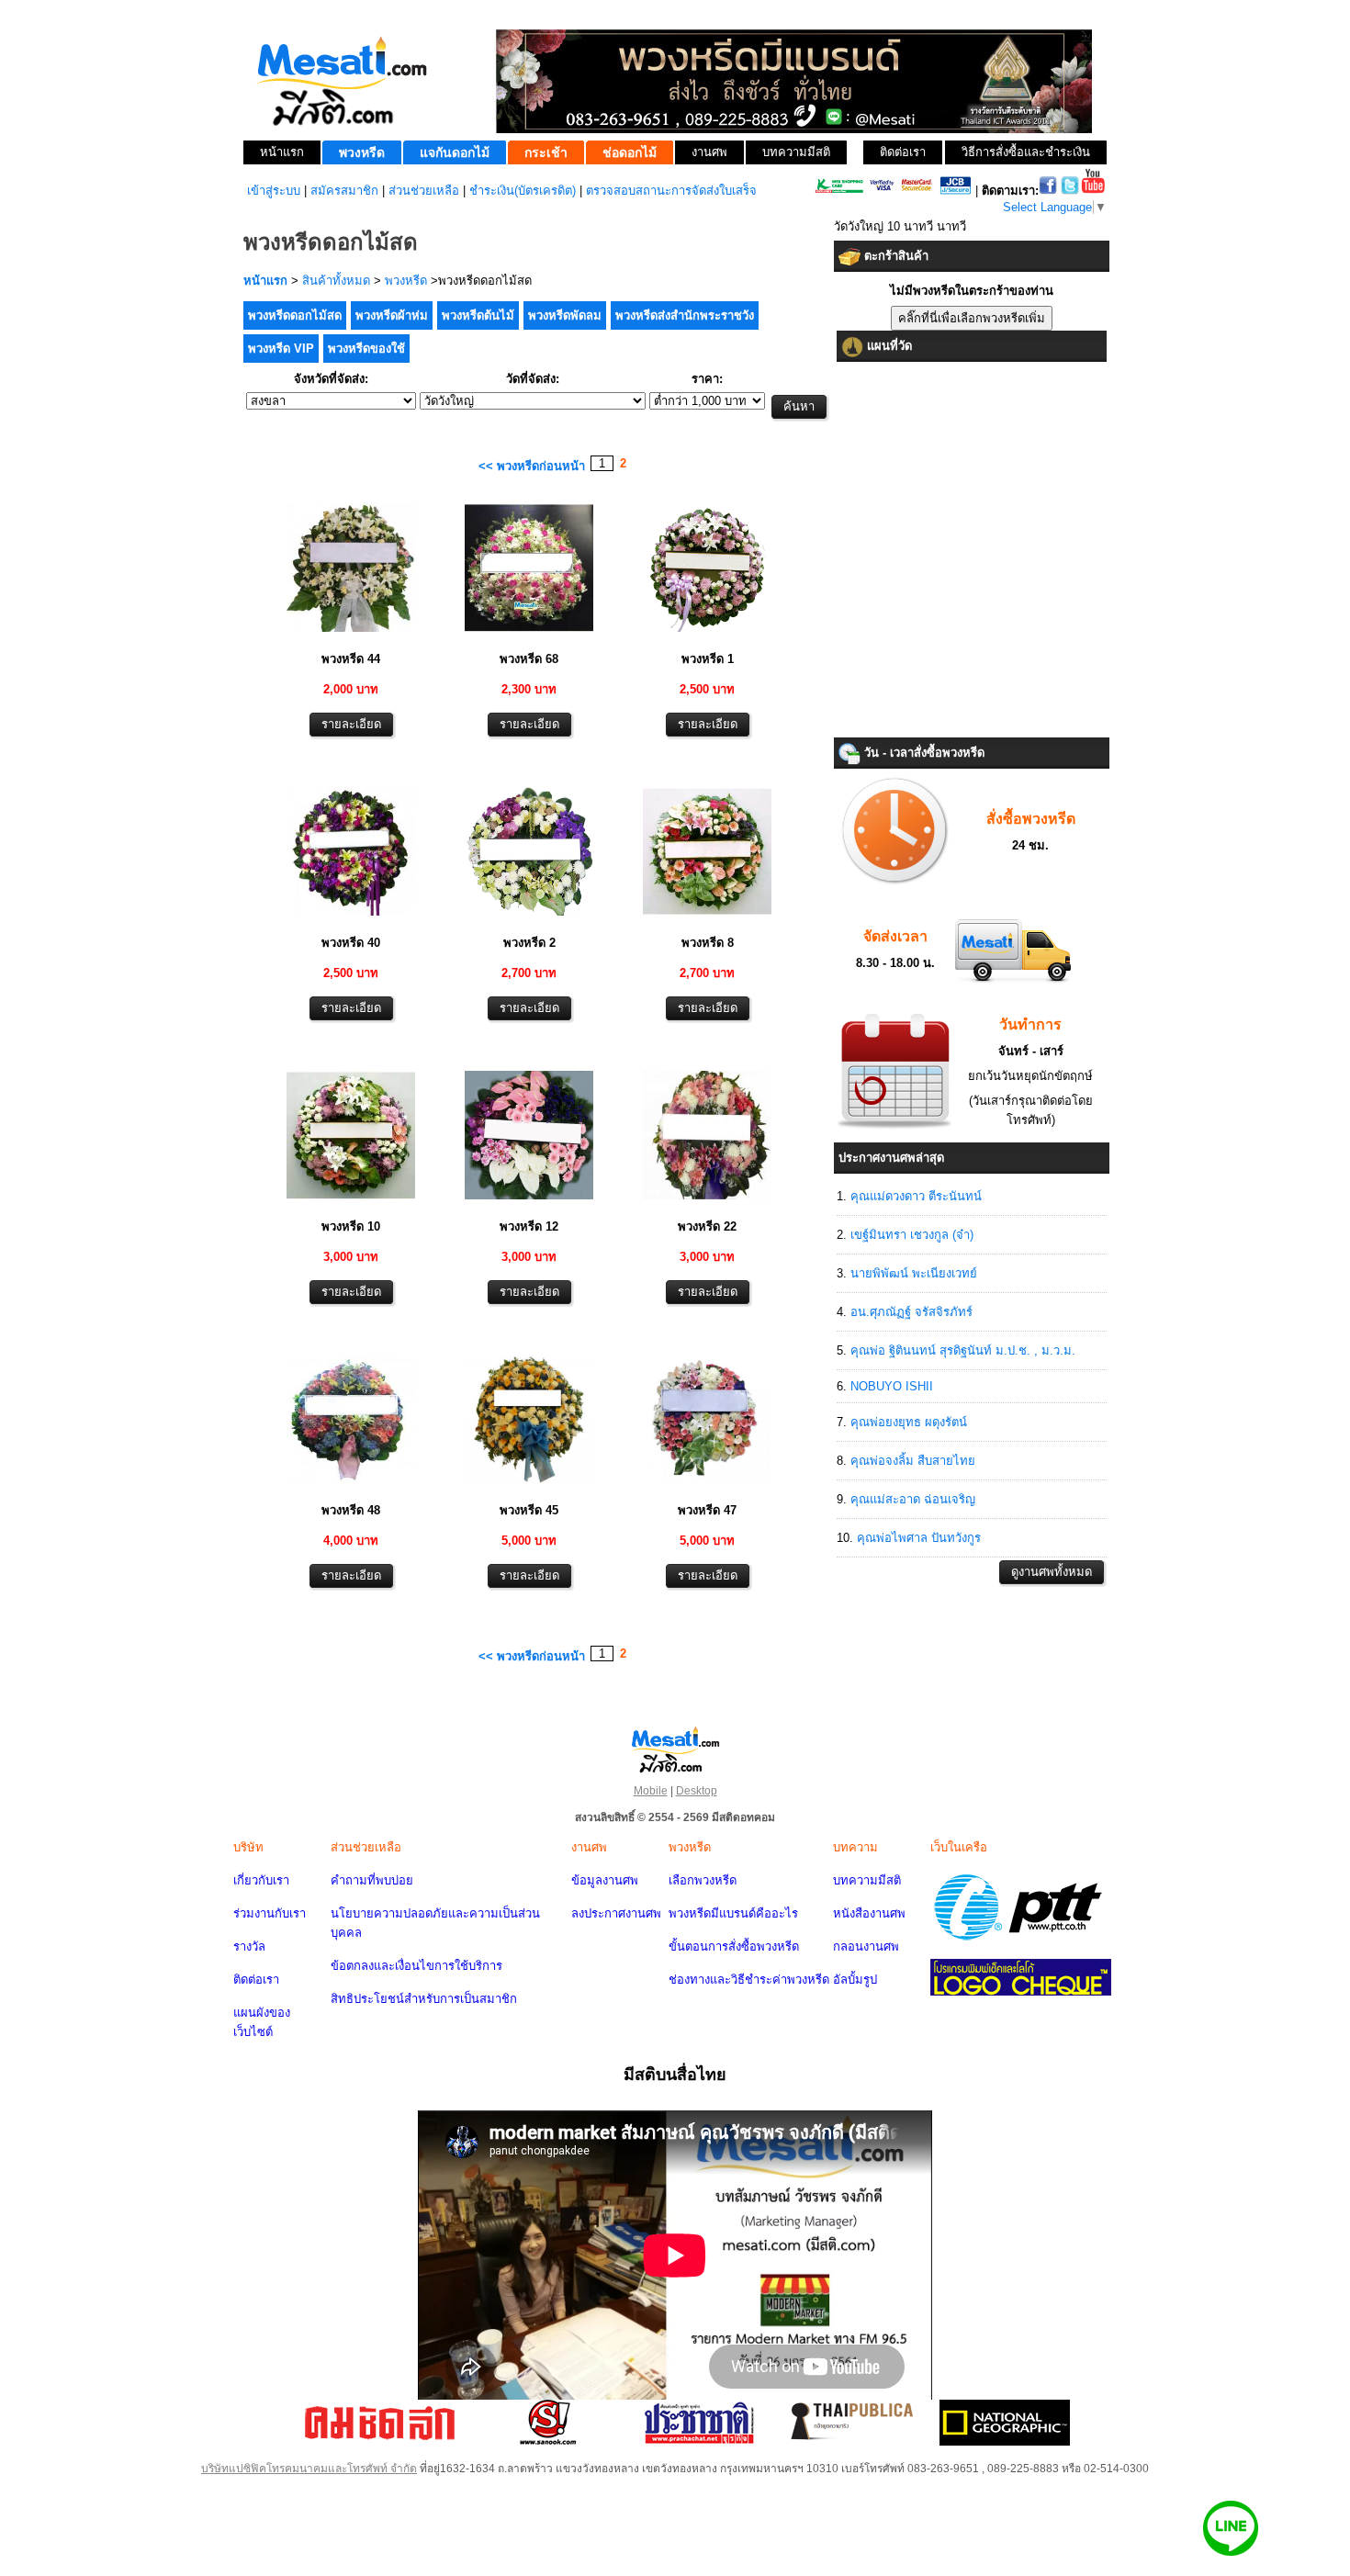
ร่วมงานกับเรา (270, 1913)
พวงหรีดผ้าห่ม (392, 315)
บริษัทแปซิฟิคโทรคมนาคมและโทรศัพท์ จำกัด (309, 2469)
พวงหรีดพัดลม (565, 315)
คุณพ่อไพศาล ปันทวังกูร (919, 1538)
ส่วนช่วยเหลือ (424, 191)
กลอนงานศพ (866, 1946)
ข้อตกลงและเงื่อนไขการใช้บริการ (416, 1966)
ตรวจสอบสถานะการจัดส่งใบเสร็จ (671, 191)
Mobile (651, 1791)
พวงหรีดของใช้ (366, 349)
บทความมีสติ (867, 1880)
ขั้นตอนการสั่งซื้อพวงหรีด (734, 1946)
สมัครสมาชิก (344, 191)
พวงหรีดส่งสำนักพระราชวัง (685, 315)
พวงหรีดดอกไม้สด (295, 315)
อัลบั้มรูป (855, 1980)
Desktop (697, 1791)
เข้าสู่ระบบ (274, 191)
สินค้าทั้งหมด (336, 281)
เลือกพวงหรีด (703, 1880)
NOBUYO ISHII (892, 1386)
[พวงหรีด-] (351, 634)
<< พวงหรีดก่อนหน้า (532, 466)
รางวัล (249, 1946)
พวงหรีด (406, 281)
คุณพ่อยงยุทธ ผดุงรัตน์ (909, 1422)
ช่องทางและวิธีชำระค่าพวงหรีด (749, 1980)
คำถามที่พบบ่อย (372, 1880)
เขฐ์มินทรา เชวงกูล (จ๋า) (912, 1235)
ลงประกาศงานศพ (616, 1913)
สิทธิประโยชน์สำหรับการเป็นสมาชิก (424, 1999)
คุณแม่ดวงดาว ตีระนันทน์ (916, 1196)
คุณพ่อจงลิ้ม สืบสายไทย (913, 1461)
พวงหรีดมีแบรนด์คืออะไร (733, 1913)
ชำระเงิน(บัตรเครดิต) (523, 191)
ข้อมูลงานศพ (605, 1880)
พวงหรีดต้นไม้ (478, 315)
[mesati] (675, 1749)
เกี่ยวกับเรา (261, 1880)
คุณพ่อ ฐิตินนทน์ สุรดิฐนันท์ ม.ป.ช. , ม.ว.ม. (963, 1350)
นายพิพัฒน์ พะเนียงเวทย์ (914, 1273)
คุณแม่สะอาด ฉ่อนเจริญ (913, 1499)
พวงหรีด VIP (281, 349)
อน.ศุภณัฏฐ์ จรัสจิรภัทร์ (911, 1312)
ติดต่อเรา (256, 1980)
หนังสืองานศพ (869, 1913)
